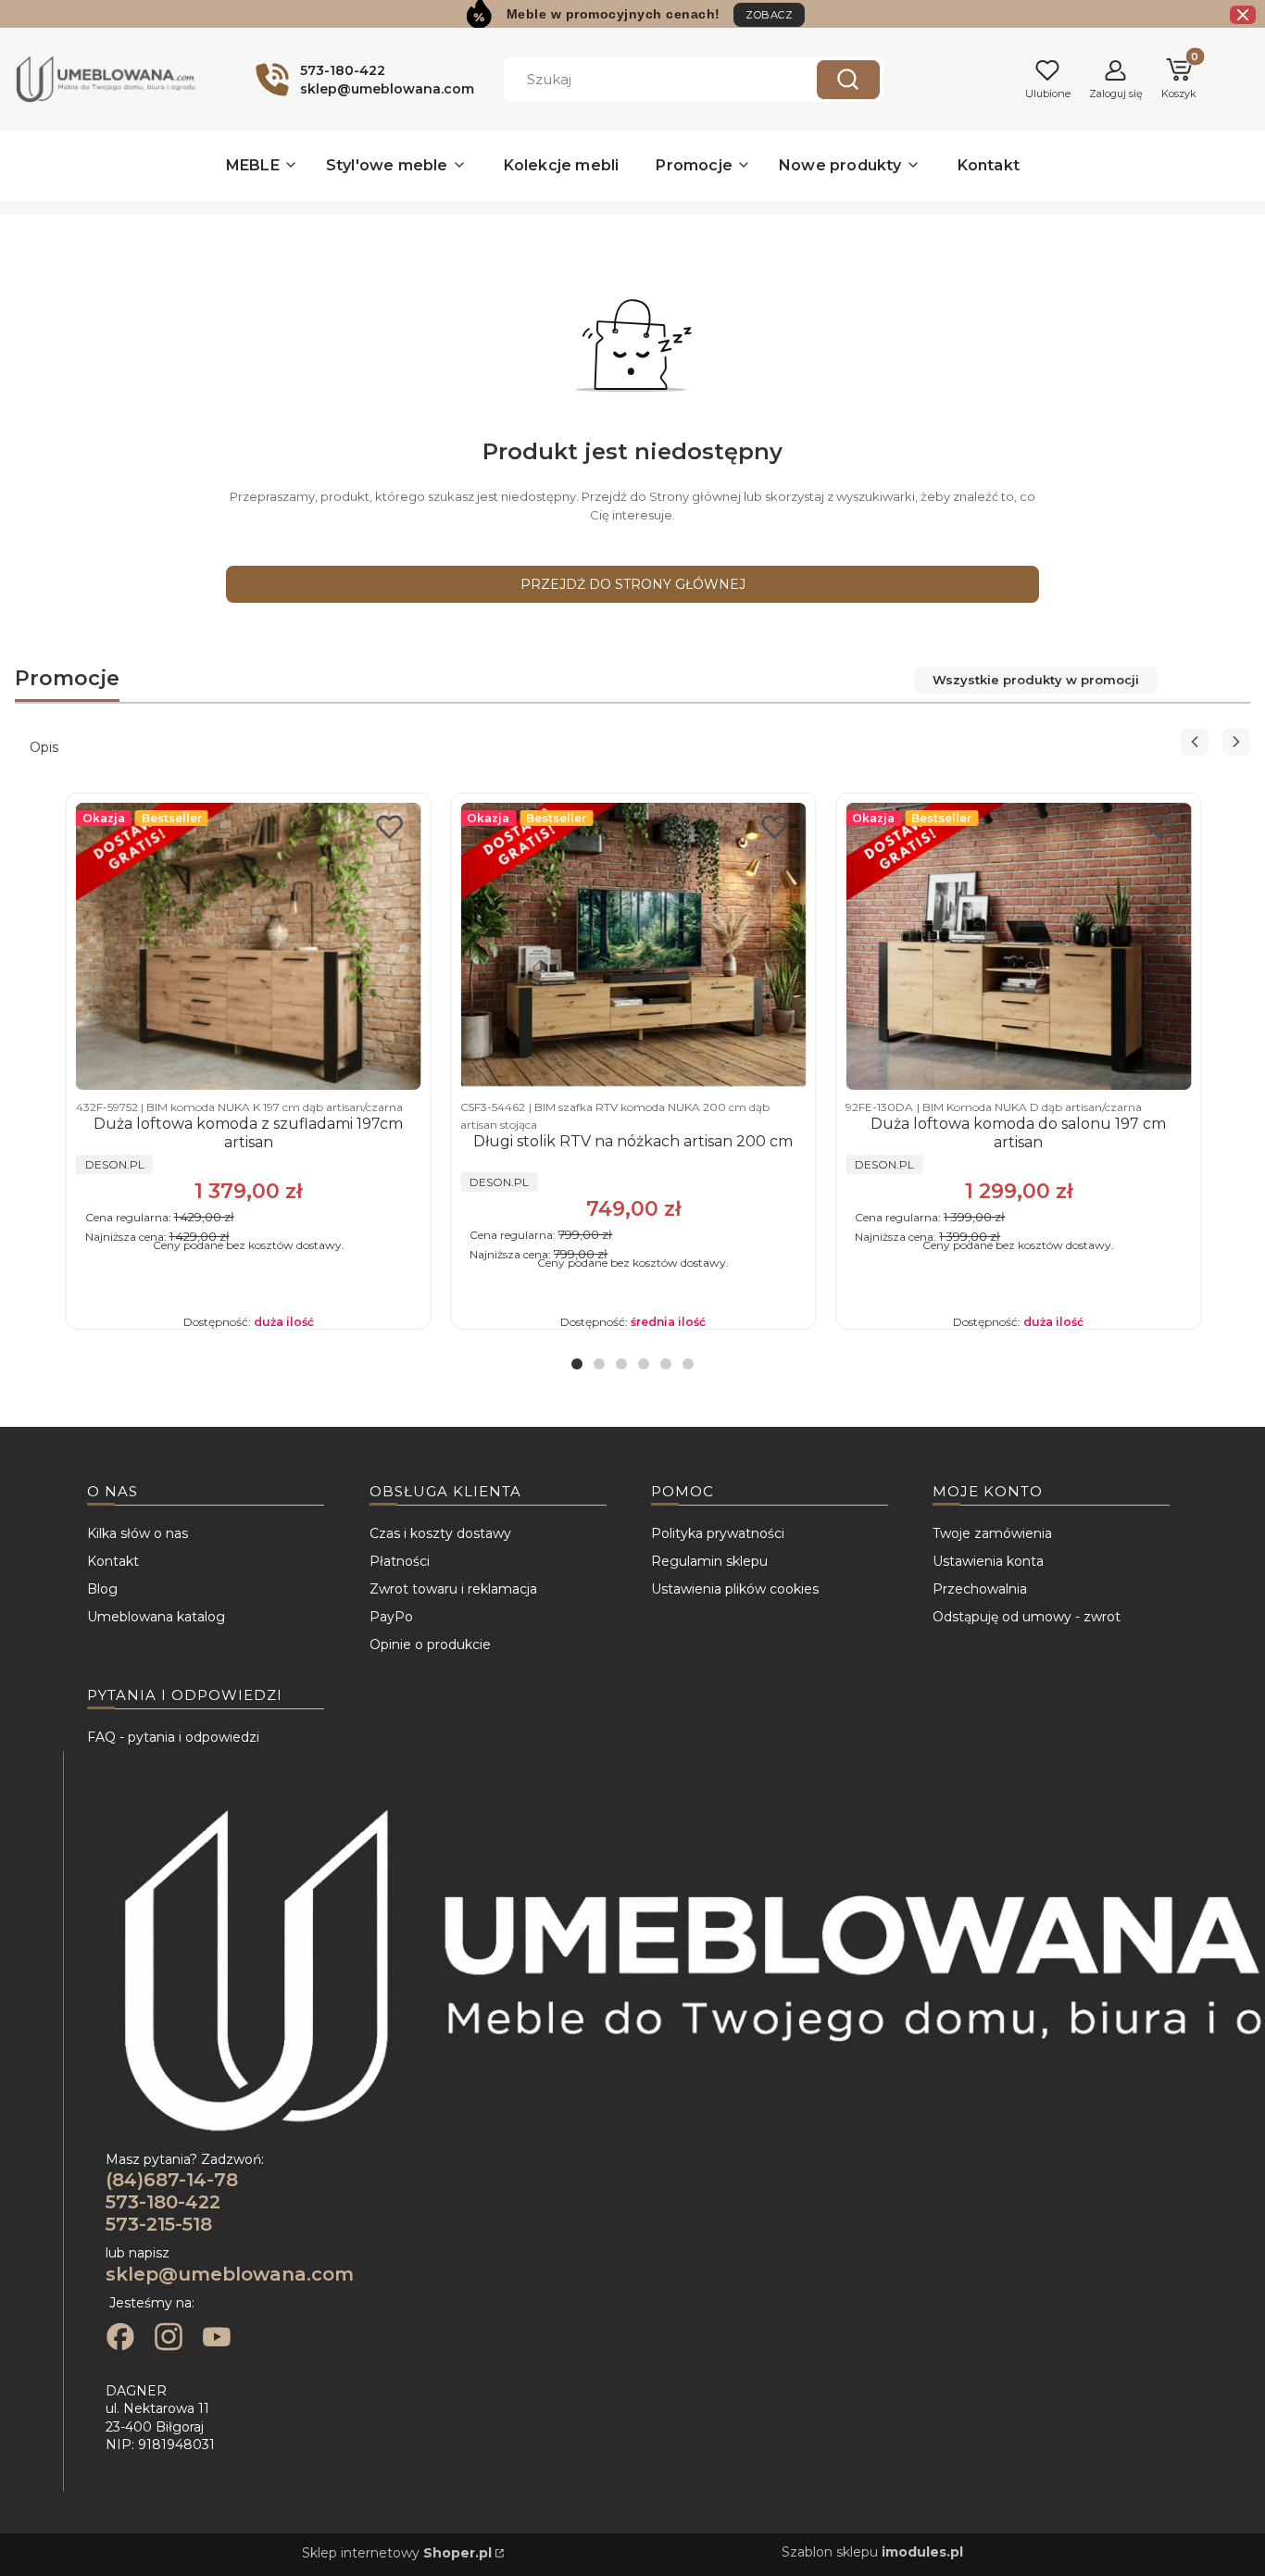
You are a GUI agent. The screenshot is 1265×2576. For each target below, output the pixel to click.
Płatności (400, 1561)
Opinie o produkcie (430, 1644)
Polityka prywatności (718, 1533)
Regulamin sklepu (709, 1561)
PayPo (391, 1617)
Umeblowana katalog (156, 1617)
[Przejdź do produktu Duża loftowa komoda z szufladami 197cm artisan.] (249, 946)
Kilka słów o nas (138, 1533)
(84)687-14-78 (172, 2180)
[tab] (577, 1364)
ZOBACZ (769, 15)
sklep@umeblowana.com (230, 2274)
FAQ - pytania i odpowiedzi (173, 1737)
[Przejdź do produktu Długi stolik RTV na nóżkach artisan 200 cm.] (633, 946)
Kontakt (113, 1561)
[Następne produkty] (1236, 742)
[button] (848, 80)
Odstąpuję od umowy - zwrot (1027, 1617)
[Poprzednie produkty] (1195, 742)
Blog (102, 1589)
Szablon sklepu (872, 2552)
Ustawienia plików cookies (735, 1589)
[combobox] (646, 80)
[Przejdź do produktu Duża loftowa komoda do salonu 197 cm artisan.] (1018, 946)
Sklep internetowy (397, 2553)
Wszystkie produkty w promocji (1036, 680)
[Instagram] (169, 2339)
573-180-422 (163, 2202)
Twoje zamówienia (992, 1533)
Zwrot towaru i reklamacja (453, 1589)
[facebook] (120, 2339)
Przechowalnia (980, 1589)
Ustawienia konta (988, 1561)
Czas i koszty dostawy (440, 1533)
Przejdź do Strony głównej (633, 584)
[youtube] (217, 2339)
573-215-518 (159, 2224)
